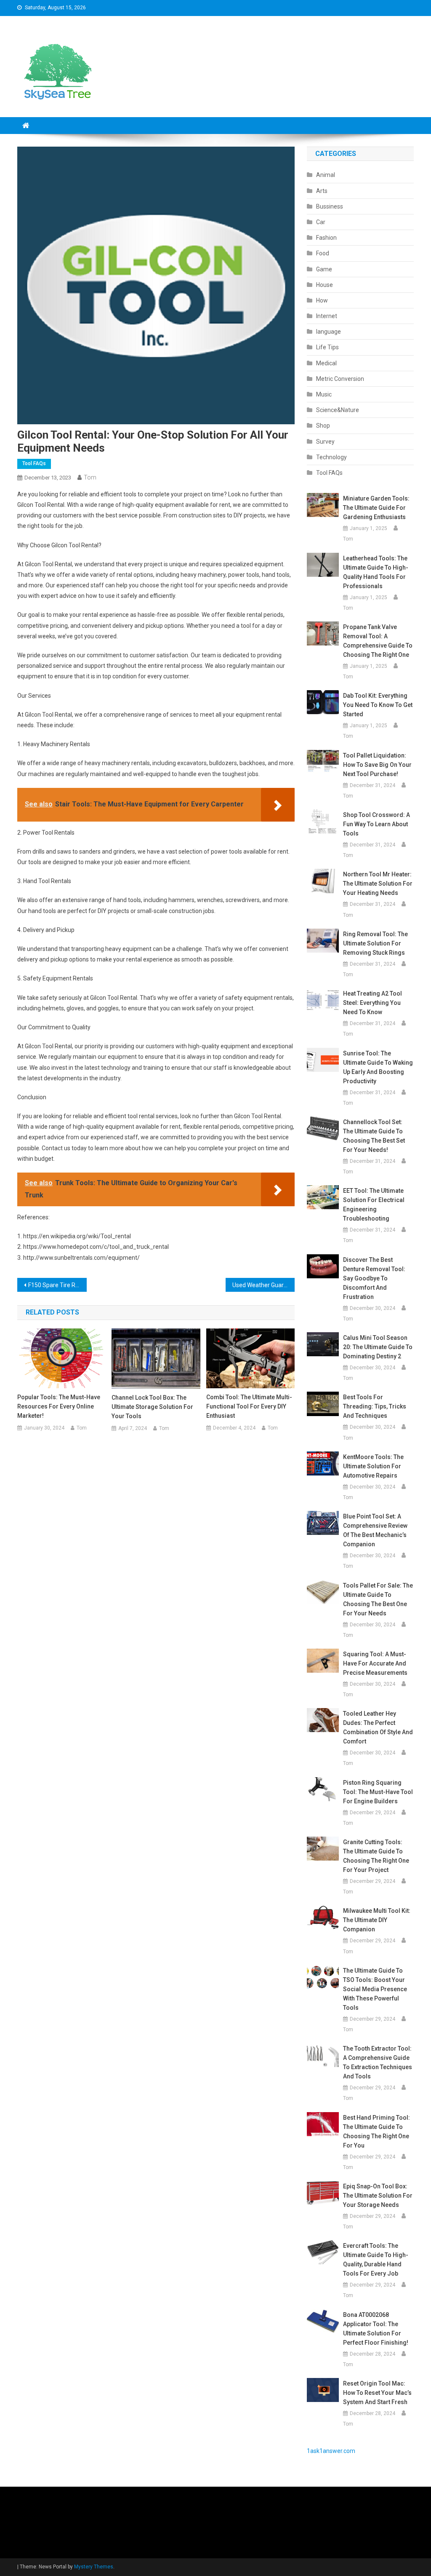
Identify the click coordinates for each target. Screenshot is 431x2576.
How (322, 300)
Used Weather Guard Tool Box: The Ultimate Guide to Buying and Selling (264, 1285)
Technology (331, 457)
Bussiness (330, 206)
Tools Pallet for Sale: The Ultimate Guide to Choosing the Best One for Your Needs (378, 1599)
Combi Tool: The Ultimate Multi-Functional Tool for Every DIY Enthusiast (249, 1406)
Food (323, 253)
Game (324, 269)
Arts (322, 191)
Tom (90, 477)
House (325, 285)
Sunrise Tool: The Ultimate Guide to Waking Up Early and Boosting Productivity (378, 1067)
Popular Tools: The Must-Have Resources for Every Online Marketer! (59, 1406)
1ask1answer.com (331, 2451)
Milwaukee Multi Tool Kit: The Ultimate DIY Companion (377, 1920)
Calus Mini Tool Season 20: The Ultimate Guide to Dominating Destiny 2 (378, 1347)
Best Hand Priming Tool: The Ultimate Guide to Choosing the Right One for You (376, 2131)
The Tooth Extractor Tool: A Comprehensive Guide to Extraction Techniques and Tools (378, 2062)
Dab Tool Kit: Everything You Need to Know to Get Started (378, 705)
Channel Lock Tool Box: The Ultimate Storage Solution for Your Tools (152, 1407)
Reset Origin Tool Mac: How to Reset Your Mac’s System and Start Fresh (377, 2393)
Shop (323, 426)
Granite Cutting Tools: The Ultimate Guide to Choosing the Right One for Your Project (376, 1856)
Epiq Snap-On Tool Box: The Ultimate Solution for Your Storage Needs (378, 2196)
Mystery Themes (94, 2567)
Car (321, 222)
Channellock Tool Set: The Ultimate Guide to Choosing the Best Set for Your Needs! (374, 1136)
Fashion (326, 238)
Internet (327, 316)
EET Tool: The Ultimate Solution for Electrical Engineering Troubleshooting (374, 1205)
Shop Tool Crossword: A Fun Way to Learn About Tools (376, 824)
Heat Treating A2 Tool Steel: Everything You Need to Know (372, 1003)
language (329, 332)
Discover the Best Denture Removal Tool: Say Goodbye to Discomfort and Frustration (374, 1278)
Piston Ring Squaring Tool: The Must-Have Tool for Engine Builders (378, 1792)
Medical (326, 363)
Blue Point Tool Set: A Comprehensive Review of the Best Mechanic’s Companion (375, 1530)
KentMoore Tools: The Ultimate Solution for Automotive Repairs (373, 1466)
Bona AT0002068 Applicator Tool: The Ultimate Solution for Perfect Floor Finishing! (376, 2329)
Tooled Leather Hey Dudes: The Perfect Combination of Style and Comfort (378, 1727)
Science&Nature (338, 410)
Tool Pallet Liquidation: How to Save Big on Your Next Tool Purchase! (377, 765)
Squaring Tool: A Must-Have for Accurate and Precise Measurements (375, 1663)
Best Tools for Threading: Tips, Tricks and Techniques (375, 1406)
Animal (326, 175)
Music (324, 394)
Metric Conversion (340, 379)
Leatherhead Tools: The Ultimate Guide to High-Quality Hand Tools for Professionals (376, 572)
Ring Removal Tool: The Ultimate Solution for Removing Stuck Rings (375, 943)
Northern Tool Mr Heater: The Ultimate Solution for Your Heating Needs (378, 884)
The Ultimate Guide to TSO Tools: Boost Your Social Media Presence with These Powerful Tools (375, 1989)
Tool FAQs (34, 463)
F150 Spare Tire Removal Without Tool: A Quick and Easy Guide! (57, 1285)
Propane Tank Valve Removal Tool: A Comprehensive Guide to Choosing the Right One (378, 641)
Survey (325, 442)
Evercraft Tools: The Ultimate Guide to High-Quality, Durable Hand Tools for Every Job (376, 2260)
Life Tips (327, 347)
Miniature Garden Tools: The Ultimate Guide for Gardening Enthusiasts (376, 508)
